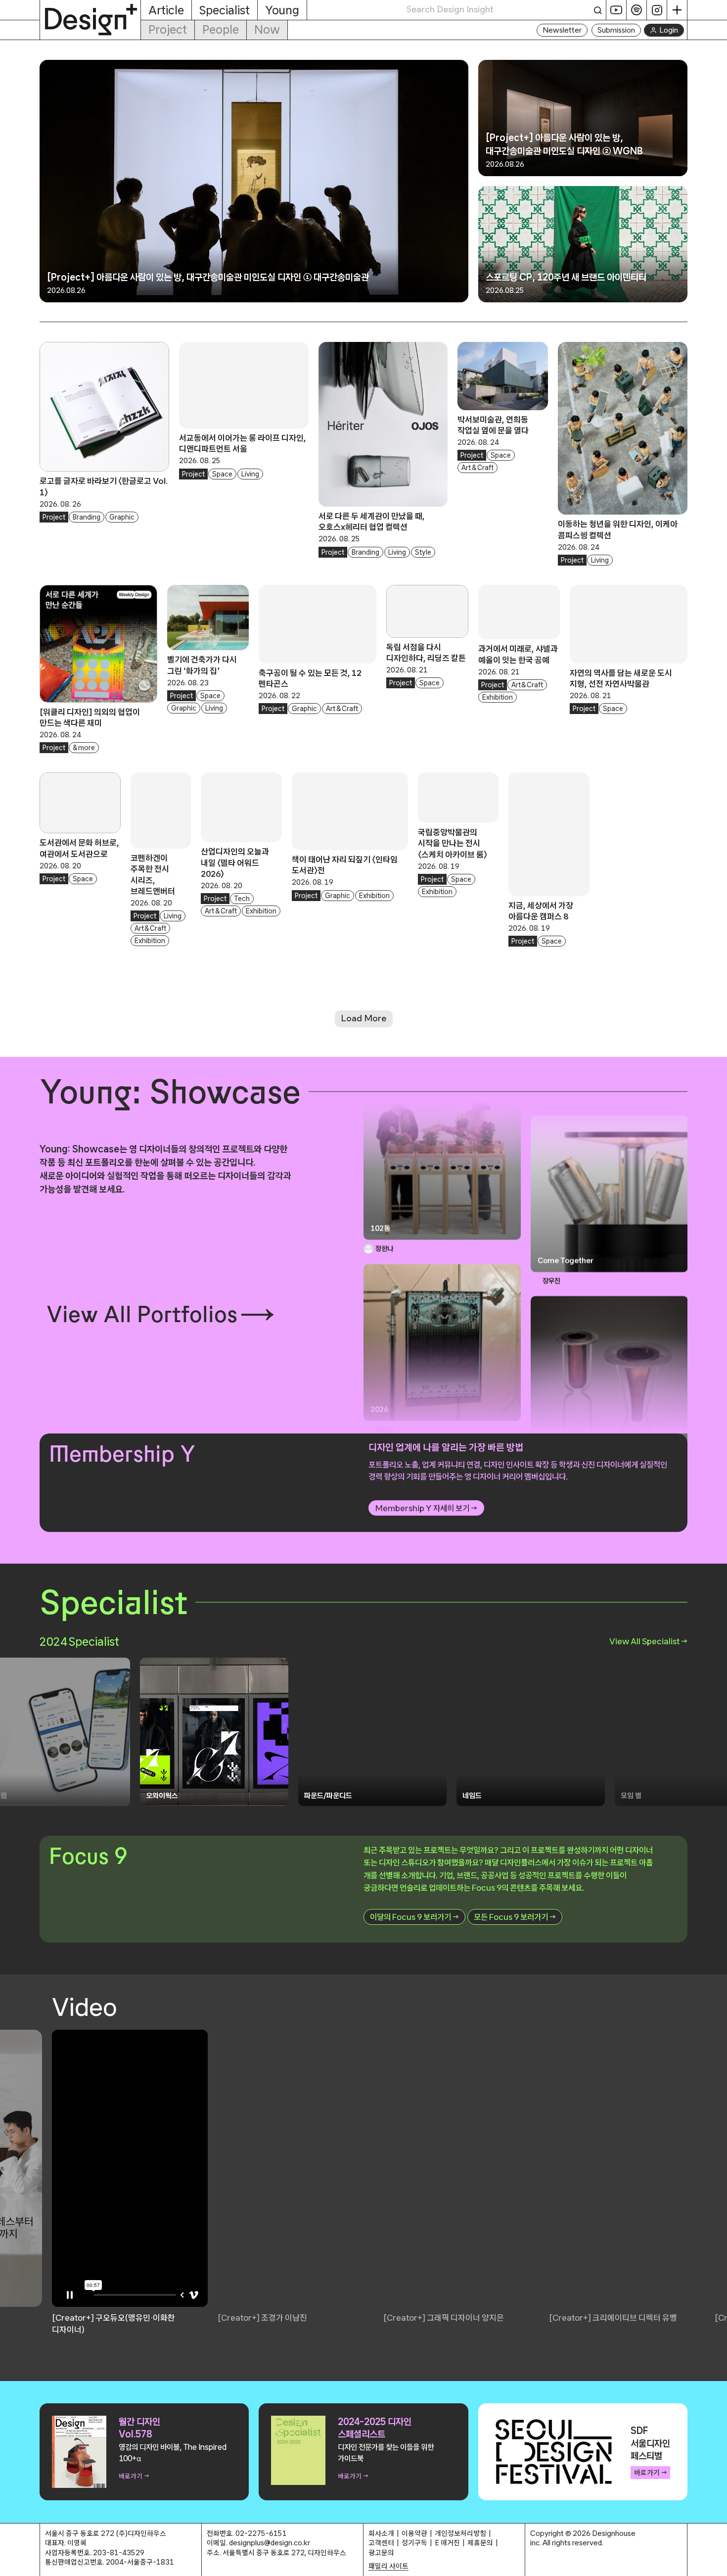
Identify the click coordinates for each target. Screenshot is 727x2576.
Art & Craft (477, 468)
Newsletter (562, 30)
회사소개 (381, 2533)
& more (84, 748)
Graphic (122, 517)
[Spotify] (637, 10)
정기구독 (414, 2543)
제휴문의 (480, 2543)
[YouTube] (616, 10)
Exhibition (498, 697)
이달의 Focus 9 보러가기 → (414, 1917)
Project (168, 29)
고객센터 (381, 2543)
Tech (242, 899)
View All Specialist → (648, 1641)
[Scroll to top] (717, 2563)
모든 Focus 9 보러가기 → (515, 1917)
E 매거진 (447, 2543)
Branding (87, 517)
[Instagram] (657, 10)
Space (222, 474)
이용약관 (414, 2533)
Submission (616, 30)
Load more (364, 1018)
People (221, 29)
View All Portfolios (142, 1314)
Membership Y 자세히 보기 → (426, 1508)
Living (250, 474)
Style (423, 552)
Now (267, 29)
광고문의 (381, 2552)
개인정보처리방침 (460, 2533)
